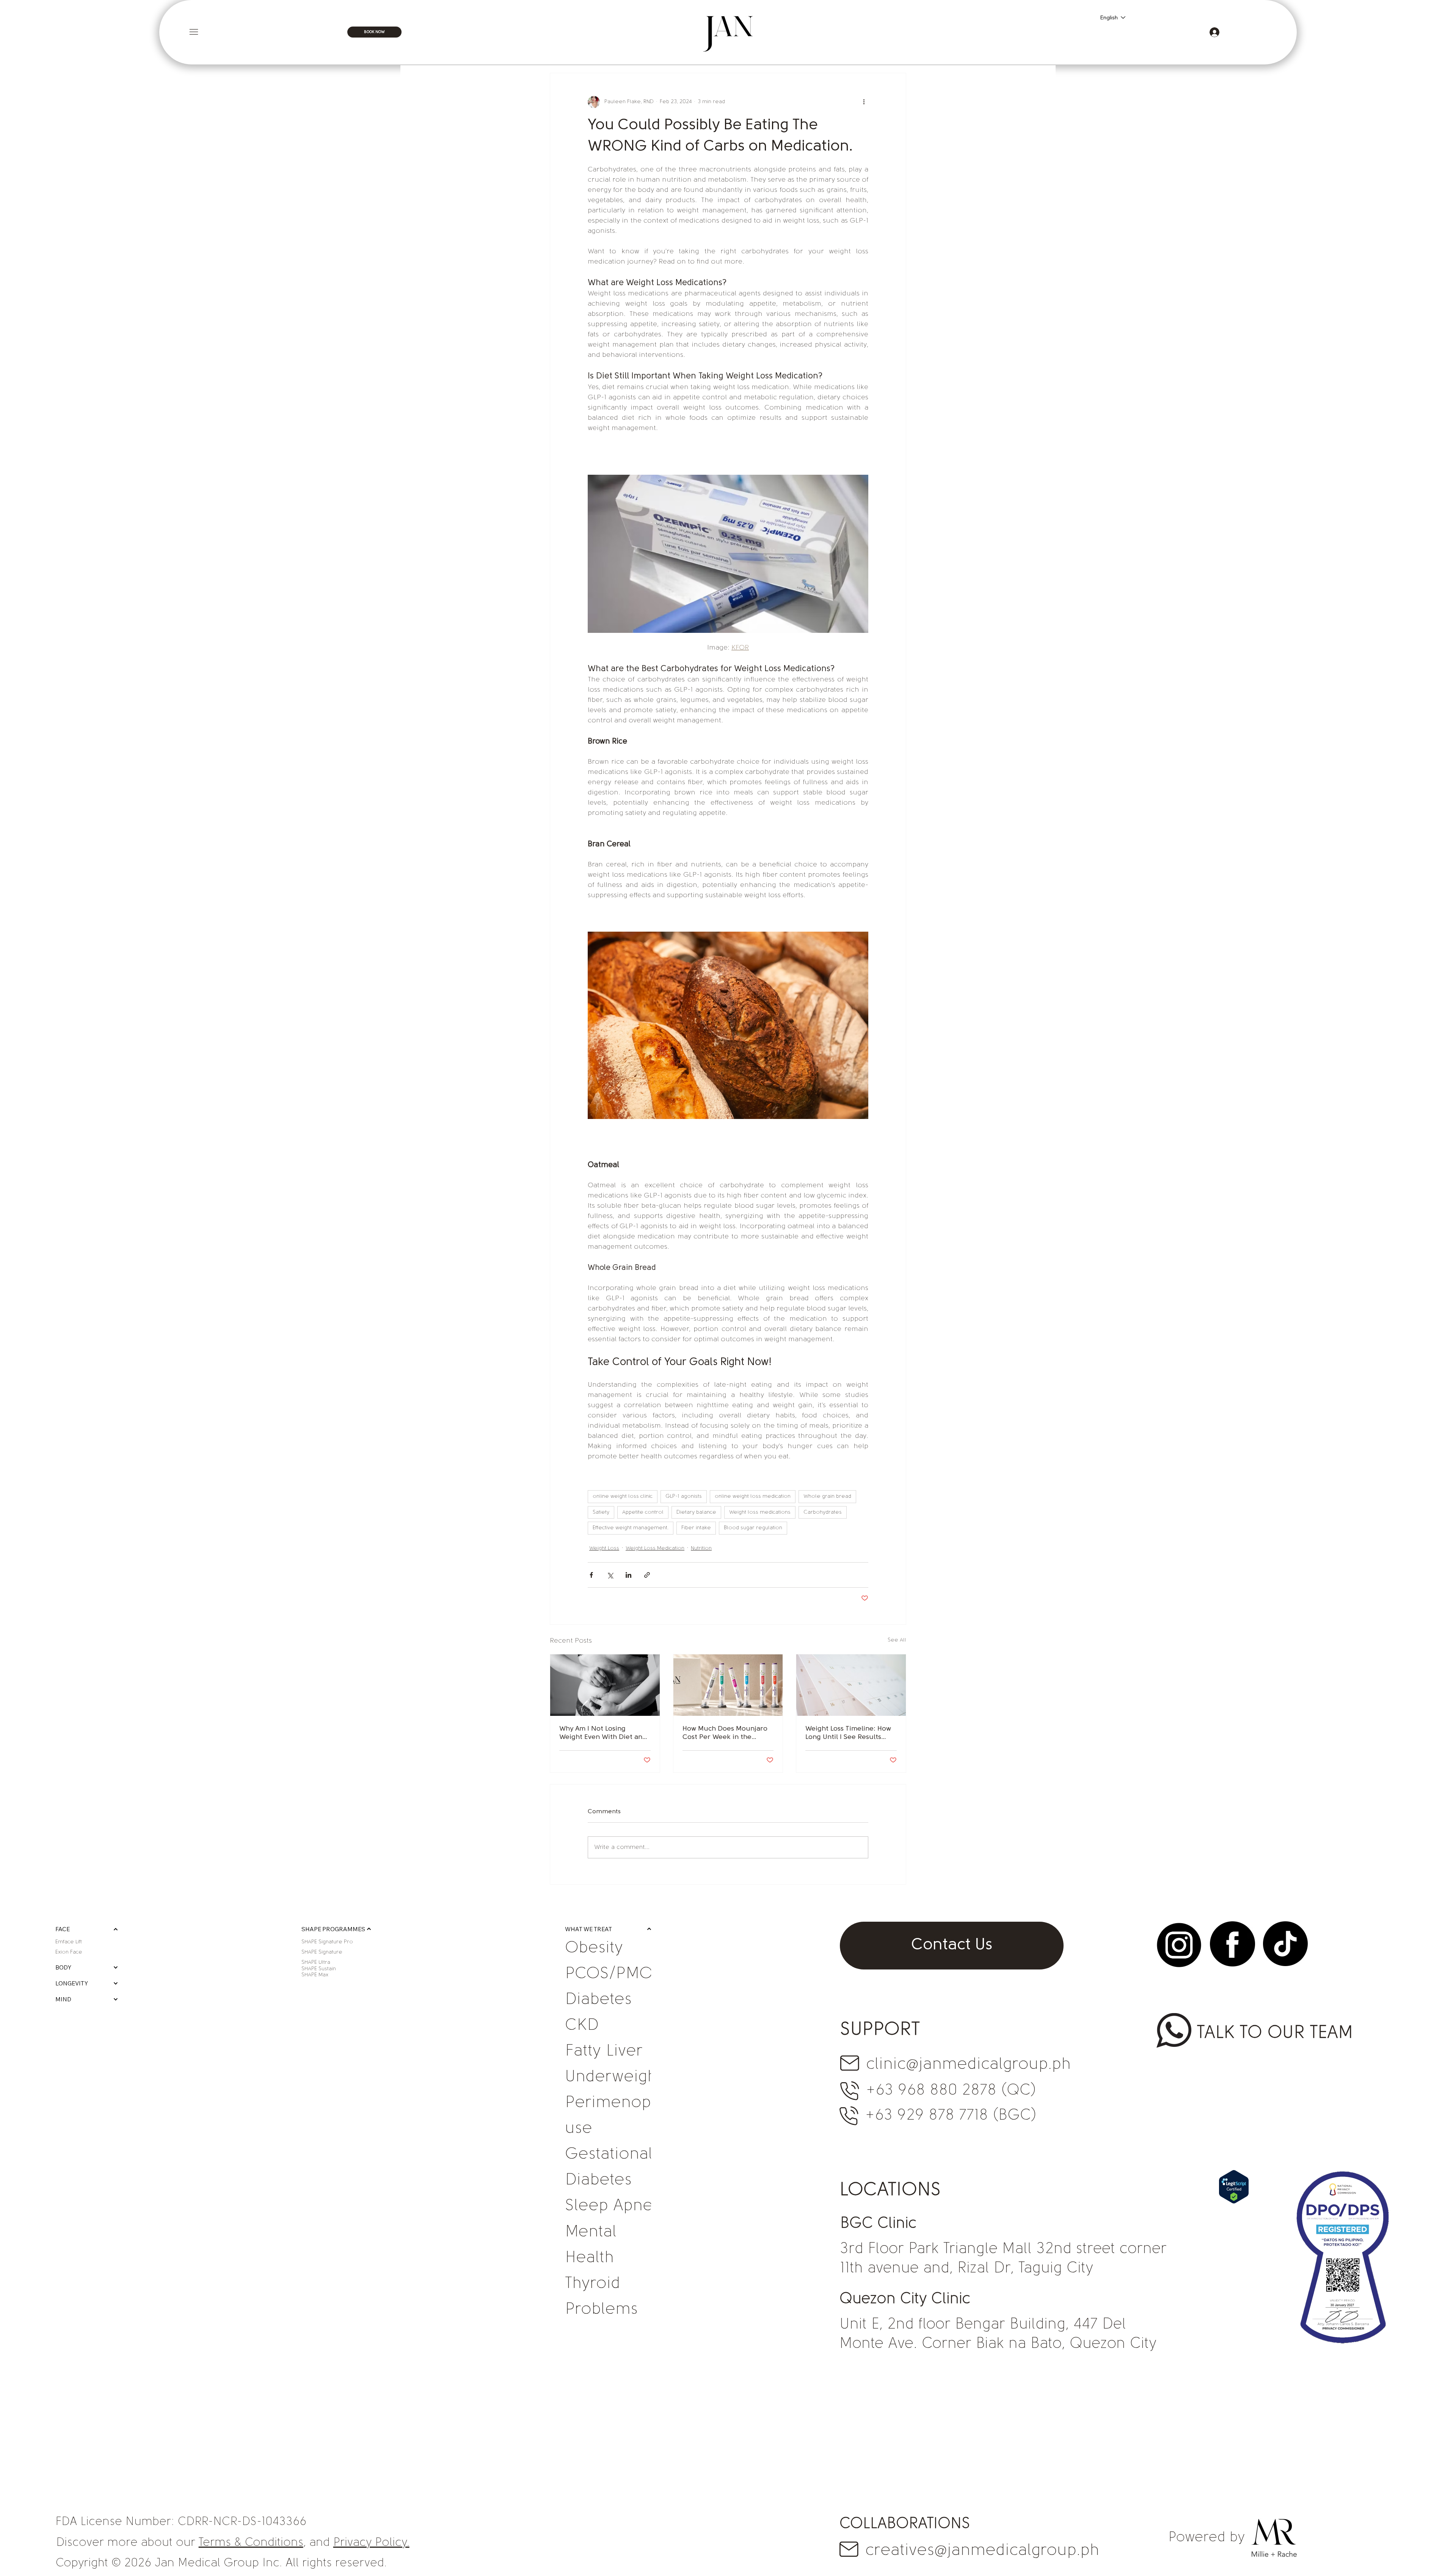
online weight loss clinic (623, 1496)
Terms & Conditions (251, 2543)
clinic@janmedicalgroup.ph (968, 2065)
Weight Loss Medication (655, 1548)
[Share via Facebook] (591, 1575)
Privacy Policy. (371, 2543)
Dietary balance (696, 1512)
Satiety (601, 1512)
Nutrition (701, 1548)
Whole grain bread (827, 1496)
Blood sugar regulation (753, 1528)
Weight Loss (604, 1548)
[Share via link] (647, 1575)
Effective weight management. (631, 1528)
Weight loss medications (760, 1512)
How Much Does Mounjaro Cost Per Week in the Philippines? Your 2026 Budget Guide (725, 1734)
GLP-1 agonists (684, 1496)
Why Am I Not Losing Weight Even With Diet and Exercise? (603, 1734)
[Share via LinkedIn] (628, 1575)
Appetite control (643, 1512)
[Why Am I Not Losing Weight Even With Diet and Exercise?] (605, 1685)
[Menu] (304, 32)
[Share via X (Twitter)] (610, 1575)
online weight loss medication (753, 1496)
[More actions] (864, 102)
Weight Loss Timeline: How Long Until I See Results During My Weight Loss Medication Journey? (848, 1734)
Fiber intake (696, 1528)
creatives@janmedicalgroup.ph (982, 2551)
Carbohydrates (823, 1512)
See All (897, 1640)
